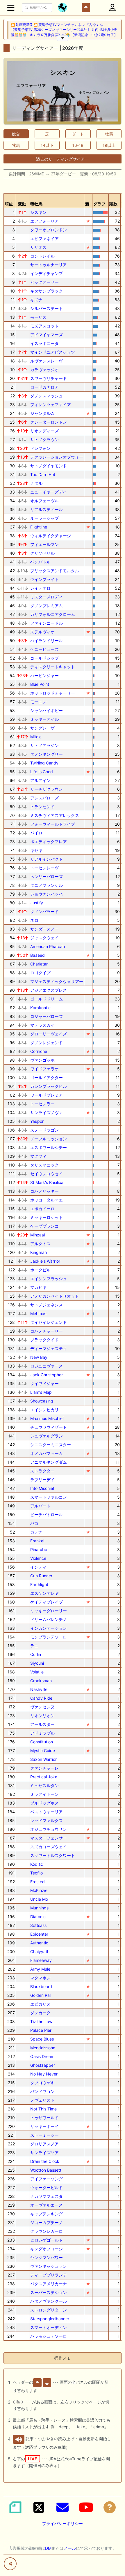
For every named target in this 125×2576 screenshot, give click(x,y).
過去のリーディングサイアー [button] (63, 159)
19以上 (109, 145)
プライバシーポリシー (63, 2523)
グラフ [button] (99, 204)
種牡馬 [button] (36, 204)
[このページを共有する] (10, 2564)
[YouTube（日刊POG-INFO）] (86, 2507)
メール (70, 2548)
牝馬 (16, 145)
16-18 (78, 145)
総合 (16, 134)
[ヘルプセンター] (110, 2507)
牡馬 (109, 134)
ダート (78, 134)
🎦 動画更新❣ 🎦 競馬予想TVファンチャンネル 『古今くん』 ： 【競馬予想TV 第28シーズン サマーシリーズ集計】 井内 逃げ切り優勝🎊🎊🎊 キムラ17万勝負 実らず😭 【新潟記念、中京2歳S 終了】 (64, 30)
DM (48, 2548)
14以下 (47, 145)
